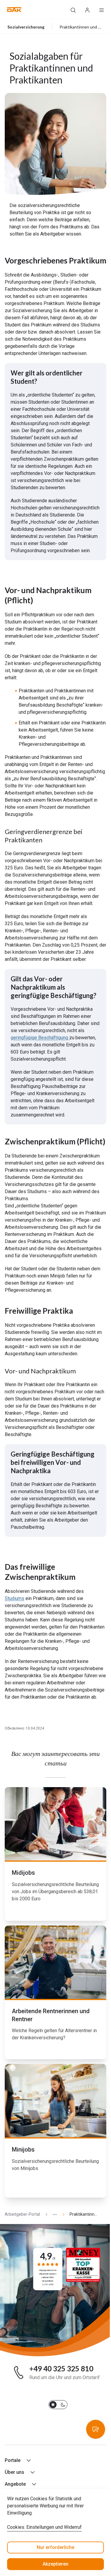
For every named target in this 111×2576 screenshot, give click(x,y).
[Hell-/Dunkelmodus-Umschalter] (58, 2405)
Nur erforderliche (55, 2547)
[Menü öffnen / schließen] (102, 10)
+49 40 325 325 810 (61, 2369)
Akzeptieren (55, 2564)
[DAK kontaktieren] (96, 2429)
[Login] (87, 10)
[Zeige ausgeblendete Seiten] (52, 2214)
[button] (14, 10)
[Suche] (73, 10)
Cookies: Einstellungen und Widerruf (44, 2527)
